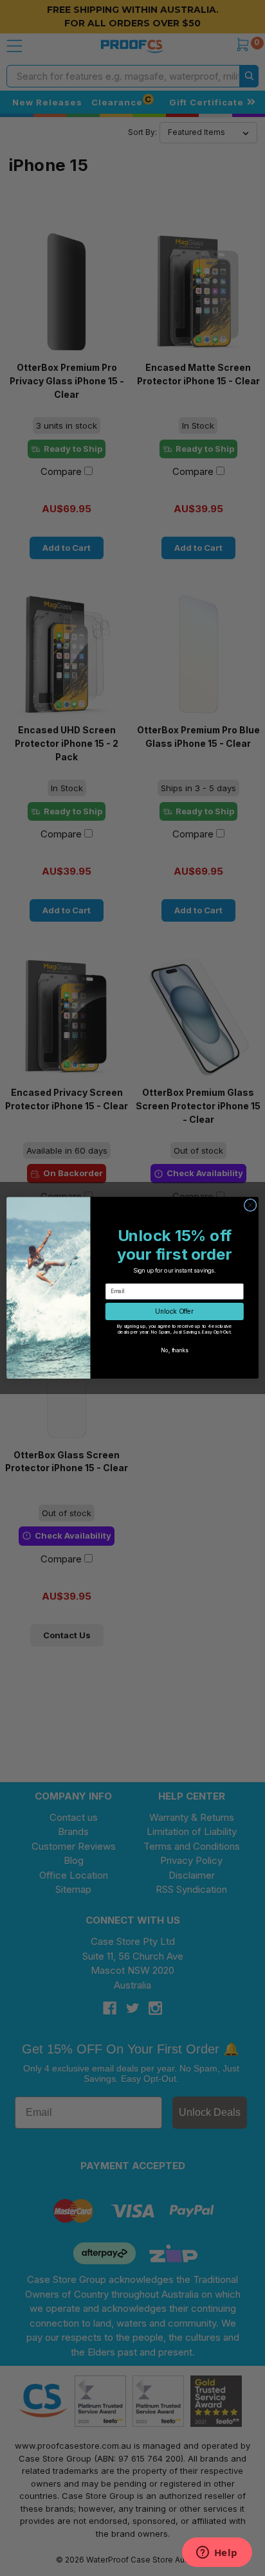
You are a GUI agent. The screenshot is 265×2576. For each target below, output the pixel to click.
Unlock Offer (174, 1312)
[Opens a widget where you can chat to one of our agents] (217, 2554)
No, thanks (174, 1350)
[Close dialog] (250, 1205)
